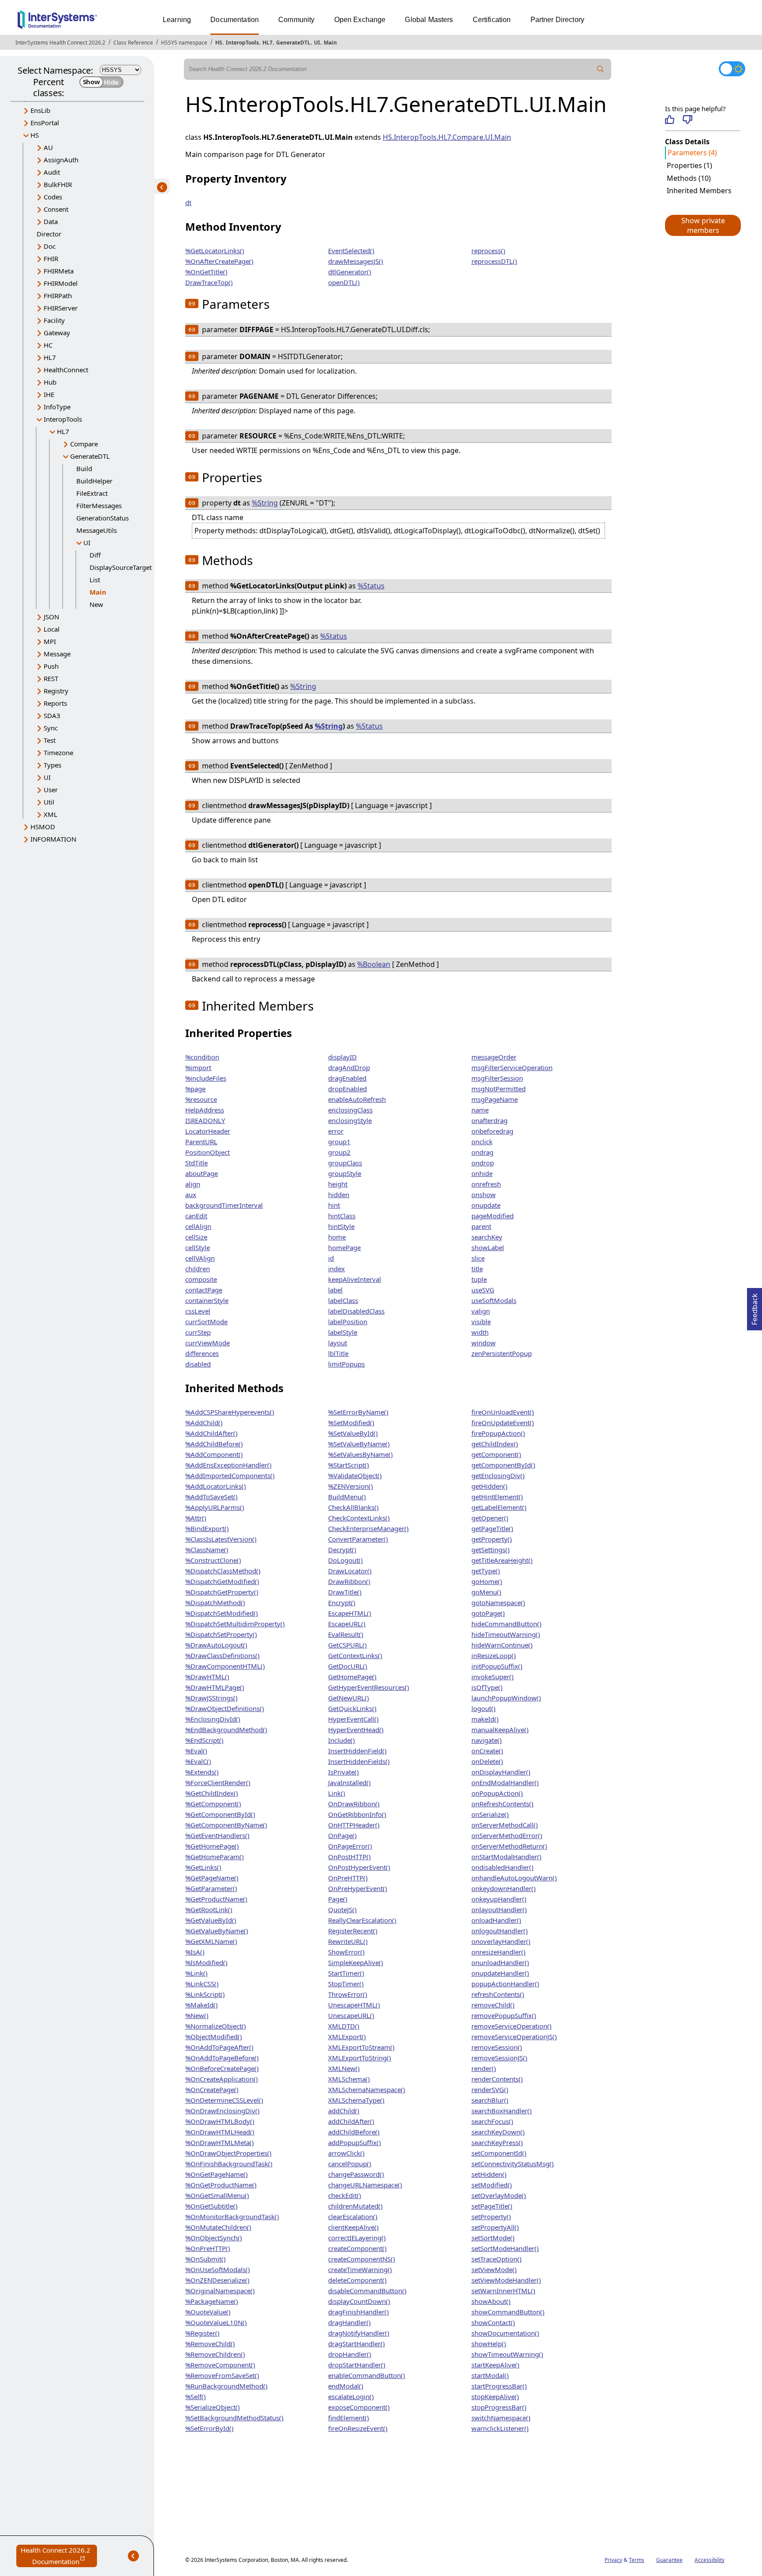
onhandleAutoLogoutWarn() (514, 1878)
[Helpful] (670, 120)
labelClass (343, 1300)
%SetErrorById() (209, 2428)
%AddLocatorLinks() (216, 1486)
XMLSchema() (349, 2079)
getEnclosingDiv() (498, 1475)
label (335, 1290)
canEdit (196, 1216)
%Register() (202, 2333)
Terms (637, 2560)
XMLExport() (347, 2037)
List (95, 580)
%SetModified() (351, 1423)
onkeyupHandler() (499, 1899)
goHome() (487, 1581)
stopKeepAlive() (495, 2396)
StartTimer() (346, 1973)
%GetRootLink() (209, 1910)
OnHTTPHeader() (354, 1825)
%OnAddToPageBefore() (222, 2058)
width (480, 1332)
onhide (482, 1173)
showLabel (488, 1247)
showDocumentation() (505, 2333)
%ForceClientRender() (218, 1782)
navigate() (487, 1740)
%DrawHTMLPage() (215, 1687)
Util (49, 802)
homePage (344, 1247)
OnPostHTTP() (349, 1857)
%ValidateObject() (355, 1475)
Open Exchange (360, 20)
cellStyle (198, 1247)
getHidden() (489, 1486)
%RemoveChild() (210, 2344)
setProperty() (491, 2217)
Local (52, 629)
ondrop (483, 1163)
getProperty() (492, 1539)
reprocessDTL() (494, 261)
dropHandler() (350, 2354)
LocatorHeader (208, 1131)
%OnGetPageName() (217, 2174)
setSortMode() (493, 2238)
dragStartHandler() (357, 2344)
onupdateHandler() (500, 1973)
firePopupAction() (498, 1433)
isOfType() (487, 1687)
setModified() (492, 2185)
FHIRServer (61, 308)
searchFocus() (492, 2121)
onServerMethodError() (507, 1835)
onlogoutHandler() (500, 1931)
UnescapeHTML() (354, 2005)
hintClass (342, 1216)
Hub (50, 382)
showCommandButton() (508, 2312)
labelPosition (348, 1322)
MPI (50, 641)
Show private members (703, 225)
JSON (51, 617)
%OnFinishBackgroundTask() (229, 2164)
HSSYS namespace (184, 43)
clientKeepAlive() (353, 2227)
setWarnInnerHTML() (503, 2291)
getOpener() (490, 1518)
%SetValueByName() (359, 1444)
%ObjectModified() (214, 2037)
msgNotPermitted (499, 1089)
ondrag (482, 1152)
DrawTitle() (345, 1592)
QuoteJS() (342, 1910)
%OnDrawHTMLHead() (220, 2132)
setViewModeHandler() (506, 2280)
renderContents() (497, 2079)
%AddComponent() (214, 1454)
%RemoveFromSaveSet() (222, 2375)
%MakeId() (202, 2005)
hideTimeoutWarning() (506, 1634)
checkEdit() (345, 2195)
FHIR (51, 258)
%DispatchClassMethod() (223, 1571)
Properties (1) (689, 165)
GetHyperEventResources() (369, 1687)
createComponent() (357, 2248)
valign (481, 1311)
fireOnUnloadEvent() (503, 1412)
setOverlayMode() (499, 2195)
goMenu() (486, 1592)
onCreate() (487, 1751)
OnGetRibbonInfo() (357, 1814)
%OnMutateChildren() (218, 2227)
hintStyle (341, 1226)
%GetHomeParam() (215, 1857)
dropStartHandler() (357, 2365)
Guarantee (669, 2560)
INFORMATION (53, 839)
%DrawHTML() (207, 1677)
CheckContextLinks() (359, 1518)
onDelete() (487, 1761)
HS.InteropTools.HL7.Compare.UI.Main (447, 137)
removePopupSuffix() (504, 2015)
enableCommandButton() (367, 2375)
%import (198, 1067)
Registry (56, 691)
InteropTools (242, 43)
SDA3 (52, 715)
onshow (484, 1194)
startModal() (490, 2375)
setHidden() (489, 2174)
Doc (50, 246)
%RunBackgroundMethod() (226, 2386)
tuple (479, 1279)
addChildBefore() (354, 2132)
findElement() (349, 2418)
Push (51, 666)
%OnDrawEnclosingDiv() (222, 2111)
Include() (342, 1740)
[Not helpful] (687, 120)
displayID (342, 1057)
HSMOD (43, 827)
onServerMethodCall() (505, 1825)
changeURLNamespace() (365, 2185)
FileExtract (92, 493)
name (480, 1110)
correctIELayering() (357, 2238)
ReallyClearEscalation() (362, 1920)
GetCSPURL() (347, 1645)
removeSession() (497, 2047)
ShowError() (346, 1952)
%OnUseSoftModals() (218, 2269)
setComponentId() (499, 2153)
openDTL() (344, 282)
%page (195, 1089)
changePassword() (356, 2174)
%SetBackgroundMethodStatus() (234, 2418)
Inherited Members (699, 191)
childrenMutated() (355, 2206)
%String (265, 503)
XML (50, 814)
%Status (371, 586)
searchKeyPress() (497, 2142)
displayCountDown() (359, 2301)
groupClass (345, 1163)
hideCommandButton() (506, 1624)
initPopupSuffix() (497, 1666)
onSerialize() (490, 1814)
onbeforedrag (492, 1131)
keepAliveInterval (355, 1279)
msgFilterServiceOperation (512, 1067)
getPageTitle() (492, 1528)
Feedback (755, 1307)
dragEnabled (347, 1078)
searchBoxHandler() (502, 2111)
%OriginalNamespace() (220, 2291)
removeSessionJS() (499, 2058)
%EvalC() (198, 1761)
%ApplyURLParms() (215, 1507)
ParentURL (201, 1142)
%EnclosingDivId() (213, 1719)
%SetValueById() (353, 1433)
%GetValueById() (211, 1920)
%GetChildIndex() (212, 1793)
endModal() (346, 2386)
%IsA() (195, 1952)
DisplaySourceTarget (121, 567)
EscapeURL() (347, 1624)
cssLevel (198, 1311)
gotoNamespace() (498, 1603)
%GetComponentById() (220, 1814)
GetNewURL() (349, 1698)
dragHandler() (349, 2322)
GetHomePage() (352, 1677)
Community (296, 20)
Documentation (235, 20)
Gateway (57, 333)
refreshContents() (498, 1994)
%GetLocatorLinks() (215, 251)
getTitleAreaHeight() (502, 1560)
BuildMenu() (347, 1497)
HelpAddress (205, 1110)
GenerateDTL (293, 43)
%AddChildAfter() (211, 1433)
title (477, 1269)
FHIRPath (58, 296)
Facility (54, 320)
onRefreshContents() (502, 1804)
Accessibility (710, 2560)
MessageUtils (97, 530)
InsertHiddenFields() (359, 1761)
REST (51, 678)
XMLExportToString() (360, 2058)
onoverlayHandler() (501, 1941)
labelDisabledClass (356, 1311)
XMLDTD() (344, 2026)
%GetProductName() (216, 1899)
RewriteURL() (348, 1941)
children (198, 1269)
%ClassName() (207, 1550)
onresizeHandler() (499, 1952)
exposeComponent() (359, 2407)
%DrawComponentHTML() (225, 1666)
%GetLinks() (203, 1867)
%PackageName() (212, 2301)
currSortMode (206, 1322)
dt (188, 202)
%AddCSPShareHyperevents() (230, 1412)
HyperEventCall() (353, 1719)
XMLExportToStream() (361, 2047)
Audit (52, 172)
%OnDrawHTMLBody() (220, 2121)
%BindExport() (207, 1528)
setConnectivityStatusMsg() (513, 2164)
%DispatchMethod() (215, 1603)
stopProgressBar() (499, 2407)
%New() (197, 2015)
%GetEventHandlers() (217, 1835)
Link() (337, 1793)
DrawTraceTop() (209, 282)
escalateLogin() (351, 2396)
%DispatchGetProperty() (222, 1592)
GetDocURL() (348, 1666)
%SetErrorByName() (358, 1412)
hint (334, 1205)
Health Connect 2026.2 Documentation (59, 2556)
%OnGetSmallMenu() (217, 2195)
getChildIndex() (495, 1444)
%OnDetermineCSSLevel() (224, 2100)
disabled (198, 1364)
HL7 (267, 43)
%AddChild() (204, 1423)
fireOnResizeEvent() (358, 2428)
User (51, 790)
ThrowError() (348, 1994)
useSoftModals (494, 1300)
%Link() (196, 1973)
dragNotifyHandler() (359, 2333)
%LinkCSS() (202, 1984)
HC (48, 345)
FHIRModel (61, 283)
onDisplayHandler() (501, 1772)
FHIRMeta (59, 271)
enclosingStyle (350, 1120)
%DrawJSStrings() (211, 1698)
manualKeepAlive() (500, 1730)
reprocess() (488, 251)
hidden (339, 1194)
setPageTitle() (492, 2206)
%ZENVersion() (351, 1486)
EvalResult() (346, 1634)
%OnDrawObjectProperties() (228, 2153)
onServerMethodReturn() (509, 1846)
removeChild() (493, 2005)
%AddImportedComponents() (230, 1475)
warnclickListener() (500, 2428)
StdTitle (196, 1163)
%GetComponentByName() (226, 1825)
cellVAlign (200, 1258)
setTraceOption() (497, 2259)
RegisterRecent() (353, 1931)
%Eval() (196, 1751)
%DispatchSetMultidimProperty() (235, 1624)
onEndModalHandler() (505, 1782)
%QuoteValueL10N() (216, 2322)
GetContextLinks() (355, 1655)
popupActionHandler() (505, 1984)
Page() (338, 1899)
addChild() (344, 2111)
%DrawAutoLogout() (216, 1645)
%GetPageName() (212, 1878)
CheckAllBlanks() (353, 1507)
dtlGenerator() (350, 272)
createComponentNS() (362, 2259)
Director (49, 234)
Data (51, 221)
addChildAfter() (351, 2121)
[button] (702, 225)
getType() (486, 1571)
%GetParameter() (211, 1888)
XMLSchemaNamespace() (367, 2089)
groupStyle (345, 1173)
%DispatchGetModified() (222, 1581)
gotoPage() (488, 1613)
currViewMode (207, 1343)
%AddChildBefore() (214, 1444)
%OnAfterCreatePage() (219, 261)
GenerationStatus (103, 518)
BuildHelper (94, 481)
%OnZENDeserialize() (217, 2280)
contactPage (204, 1290)
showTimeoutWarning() (507, 2354)
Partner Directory (558, 20)
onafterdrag (489, 1120)
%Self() (196, 2396)
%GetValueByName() (217, 1931)
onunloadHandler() (500, 1962)
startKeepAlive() (495, 2365)
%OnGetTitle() (206, 272)
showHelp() (489, 2344)
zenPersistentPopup (502, 1353)
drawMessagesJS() (356, 261)
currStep (198, 1332)
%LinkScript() (205, 1994)
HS (219, 43)
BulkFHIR (58, 184)
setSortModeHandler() (505, 2248)
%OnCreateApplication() (222, 2079)
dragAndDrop (349, 1067)
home (337, 1237)
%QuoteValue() (208, 2312)
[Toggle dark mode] (732, 69)
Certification (492, 20)
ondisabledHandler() (502, 1867)
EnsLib (40, 110)
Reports (55, 703)
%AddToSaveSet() (211, 1497)
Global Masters (429, 20)
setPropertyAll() (495, 2227)
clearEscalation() (353, 2217)
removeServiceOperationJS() (514, 2037)
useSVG (483, 1290)
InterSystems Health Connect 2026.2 (60, 43)
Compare (84, 444)
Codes (53, 197)
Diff (95, 555)
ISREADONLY (205, 1120)
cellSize (196, 1237)
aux (191, 1194)
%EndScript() (204, 1740)
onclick (482, 1142)
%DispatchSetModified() (222, 1613)
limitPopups (346, 1364)
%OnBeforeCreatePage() (222, 2068)
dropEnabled (347, 1089)
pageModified (493, 1216)
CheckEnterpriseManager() (368, 1528)
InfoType (57, 407)
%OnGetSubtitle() (211, 2206)
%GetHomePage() (212, 1846)
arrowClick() (346, 2153)
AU (48, 147)
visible (481, 1322)
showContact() (493, 2322)
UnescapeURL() (351, 2015)
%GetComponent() (213, 1804)
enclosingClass (350, 1110)
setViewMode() (494, 2269)
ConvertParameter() (358, 1539)
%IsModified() (206, 1962)
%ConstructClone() (213, 1560)
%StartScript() (349, 1465)
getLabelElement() (499, 1507)
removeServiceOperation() (512, 2026)
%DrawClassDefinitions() (222, 1655)
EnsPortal (45, 123)
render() (484, 2068)
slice (478, 1258)
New (96, 604)
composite (201, 1279)
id (331, 1258)
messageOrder (494, 1057)
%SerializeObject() (213, 2407)
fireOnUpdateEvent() (503, 1423)
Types (52, 765)
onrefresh (486, 1184)
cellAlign (198, 1226)
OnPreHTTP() (348, 1878)
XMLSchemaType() (356, 2100)
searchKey (487, 1237)
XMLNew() (344, 2068)
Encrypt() (342, 1603)
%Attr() (196, 1518)
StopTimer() (346, 1984)
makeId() (485, 1719)
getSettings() (491, 1550)
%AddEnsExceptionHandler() (228, 1465)
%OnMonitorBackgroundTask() (232, 2217)
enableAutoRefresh (357, 1099)
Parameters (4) (692, 153)
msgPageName (495, 1099)
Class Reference (133, 43)
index (336, 1269)
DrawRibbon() (349, 1581)
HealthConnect (66, 370)
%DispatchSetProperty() (221, 1634)
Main (330, 43)
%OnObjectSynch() (214, 2238)
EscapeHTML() (350, 1613)
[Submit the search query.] (601, 69)
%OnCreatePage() (212, 2089)
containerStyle (207, 1300)
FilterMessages (99, 505)
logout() (484, 1708)
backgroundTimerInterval (224, 1205)
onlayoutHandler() (499, 1910)
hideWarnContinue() (502, 1645)
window (484, 1343)
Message (57, 654)
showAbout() (491, 2301)
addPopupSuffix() (355, 2142)
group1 (339, 1142)
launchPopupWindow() (506, 1698)
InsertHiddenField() (357, 1751)
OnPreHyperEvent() (358, 1888)
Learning (177, 20)
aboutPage (202, 1173)
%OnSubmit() (205, 2259)
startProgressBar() (499, 2386)
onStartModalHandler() (506, 1857)
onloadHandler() (496, 1920)
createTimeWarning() (360, 2269)
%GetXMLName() (211, 1941)
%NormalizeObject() (216, 2026)
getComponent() (496, 1454)
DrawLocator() (350, 1571)
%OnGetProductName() (221, 2185)
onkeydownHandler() (504, 1888)
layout (338, 1343)
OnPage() (342, 1835)
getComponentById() (503, 1465)
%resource (201, 1099)
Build (84, 468)
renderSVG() (490, 2089)
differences (202, 1353)
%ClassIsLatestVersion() (221, 1539)
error (336, 1131)
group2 (339, 1152)
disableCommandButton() (367, 2291)
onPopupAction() (497, 1793)
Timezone (58, 753)
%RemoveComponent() (220, 2365)
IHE (49, 394)
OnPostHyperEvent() (359, 1867)
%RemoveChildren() (215, 2354)
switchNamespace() (501, 2418)
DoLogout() (346, 1560)
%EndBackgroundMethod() (226, 1730)
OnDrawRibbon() (354, 1804)
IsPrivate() (344, 1772)
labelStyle (343, 1332)
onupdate (486, 1205)
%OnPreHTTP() (208, 2248)
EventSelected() (351, 251)
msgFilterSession (497, 1078)
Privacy (613, 2560)
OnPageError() (350, 1846)
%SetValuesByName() (360, 1454)
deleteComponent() (357, 2280)
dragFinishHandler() (359, 2312)
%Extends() (202, 1772)
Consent (56, 209)
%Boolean (374, 964)
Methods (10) (689, 178)
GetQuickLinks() (352, 1708)
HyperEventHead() (356, 1730)
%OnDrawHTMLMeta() (220, 2142)
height (338, 1184)
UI (317, 43)
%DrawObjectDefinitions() (225, 1708)
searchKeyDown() (498, 2132)
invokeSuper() (493, 1677)
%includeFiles (206, 1078)
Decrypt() (342, 1550)
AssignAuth (61, 160)
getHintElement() (497, 1497)
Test (50, 740)
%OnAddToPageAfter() (219, 2047)
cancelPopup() (350, 2164)
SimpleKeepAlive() (356, 1962)
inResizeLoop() (494, 1655)
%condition (202, 1057)
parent (481, 1226)
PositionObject (207, 1152)
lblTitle (338, 1353)
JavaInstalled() (349, 1782)
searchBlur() (490, 2100)
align (193, 1184)
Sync (51, 728)
